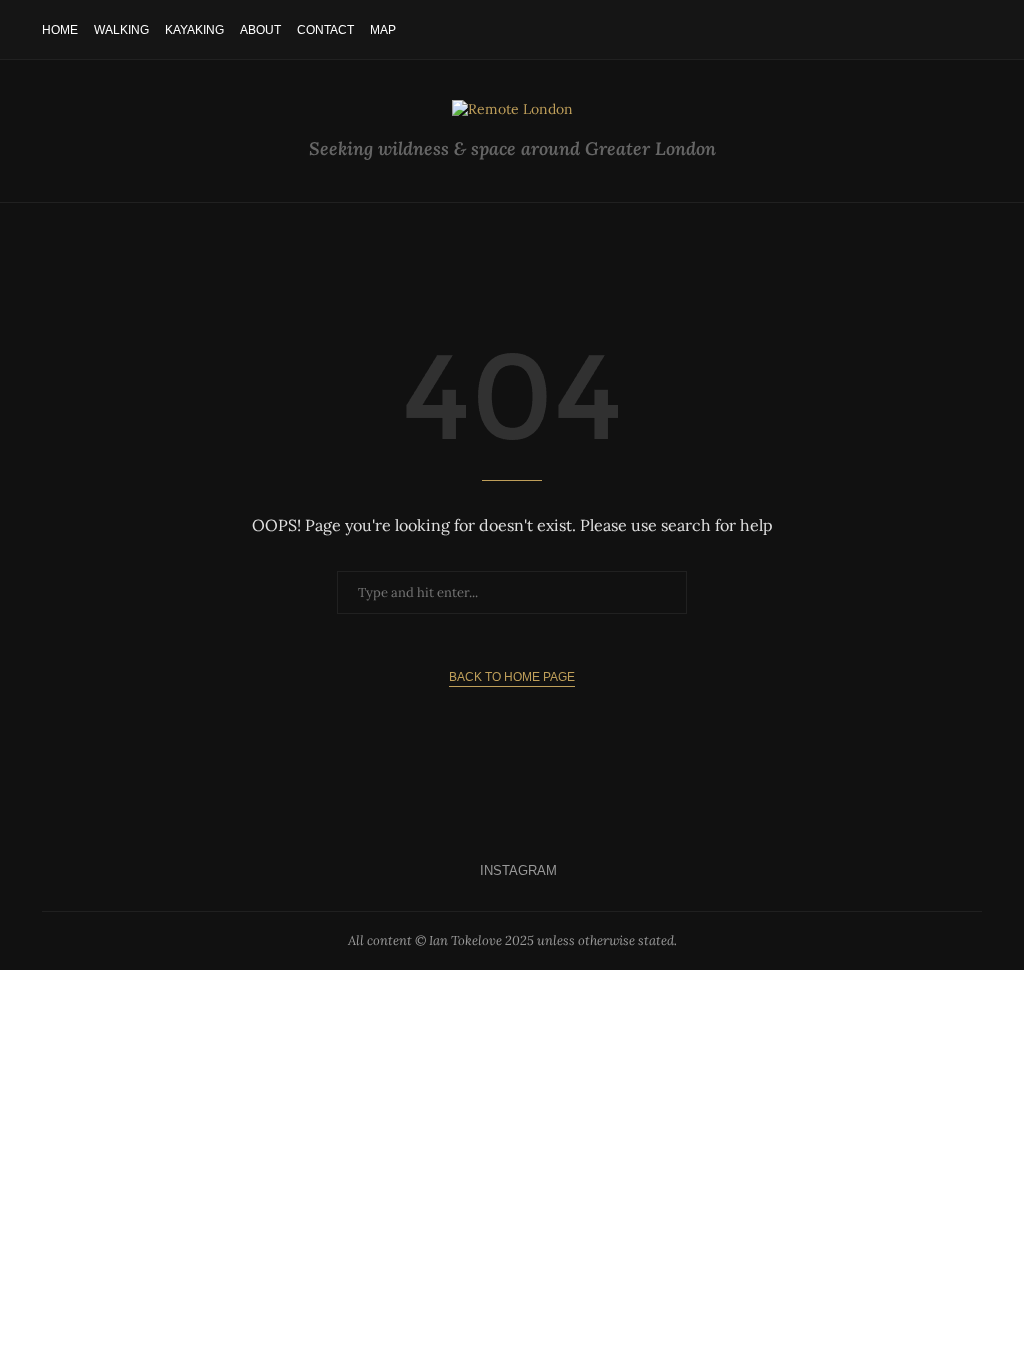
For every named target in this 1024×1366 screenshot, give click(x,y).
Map (383, 30)
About (260, 30)
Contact (325, 30)
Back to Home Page (512, 677)
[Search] (972, 30)
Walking (121, 30)
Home (60, 30)
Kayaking (194, 30)
